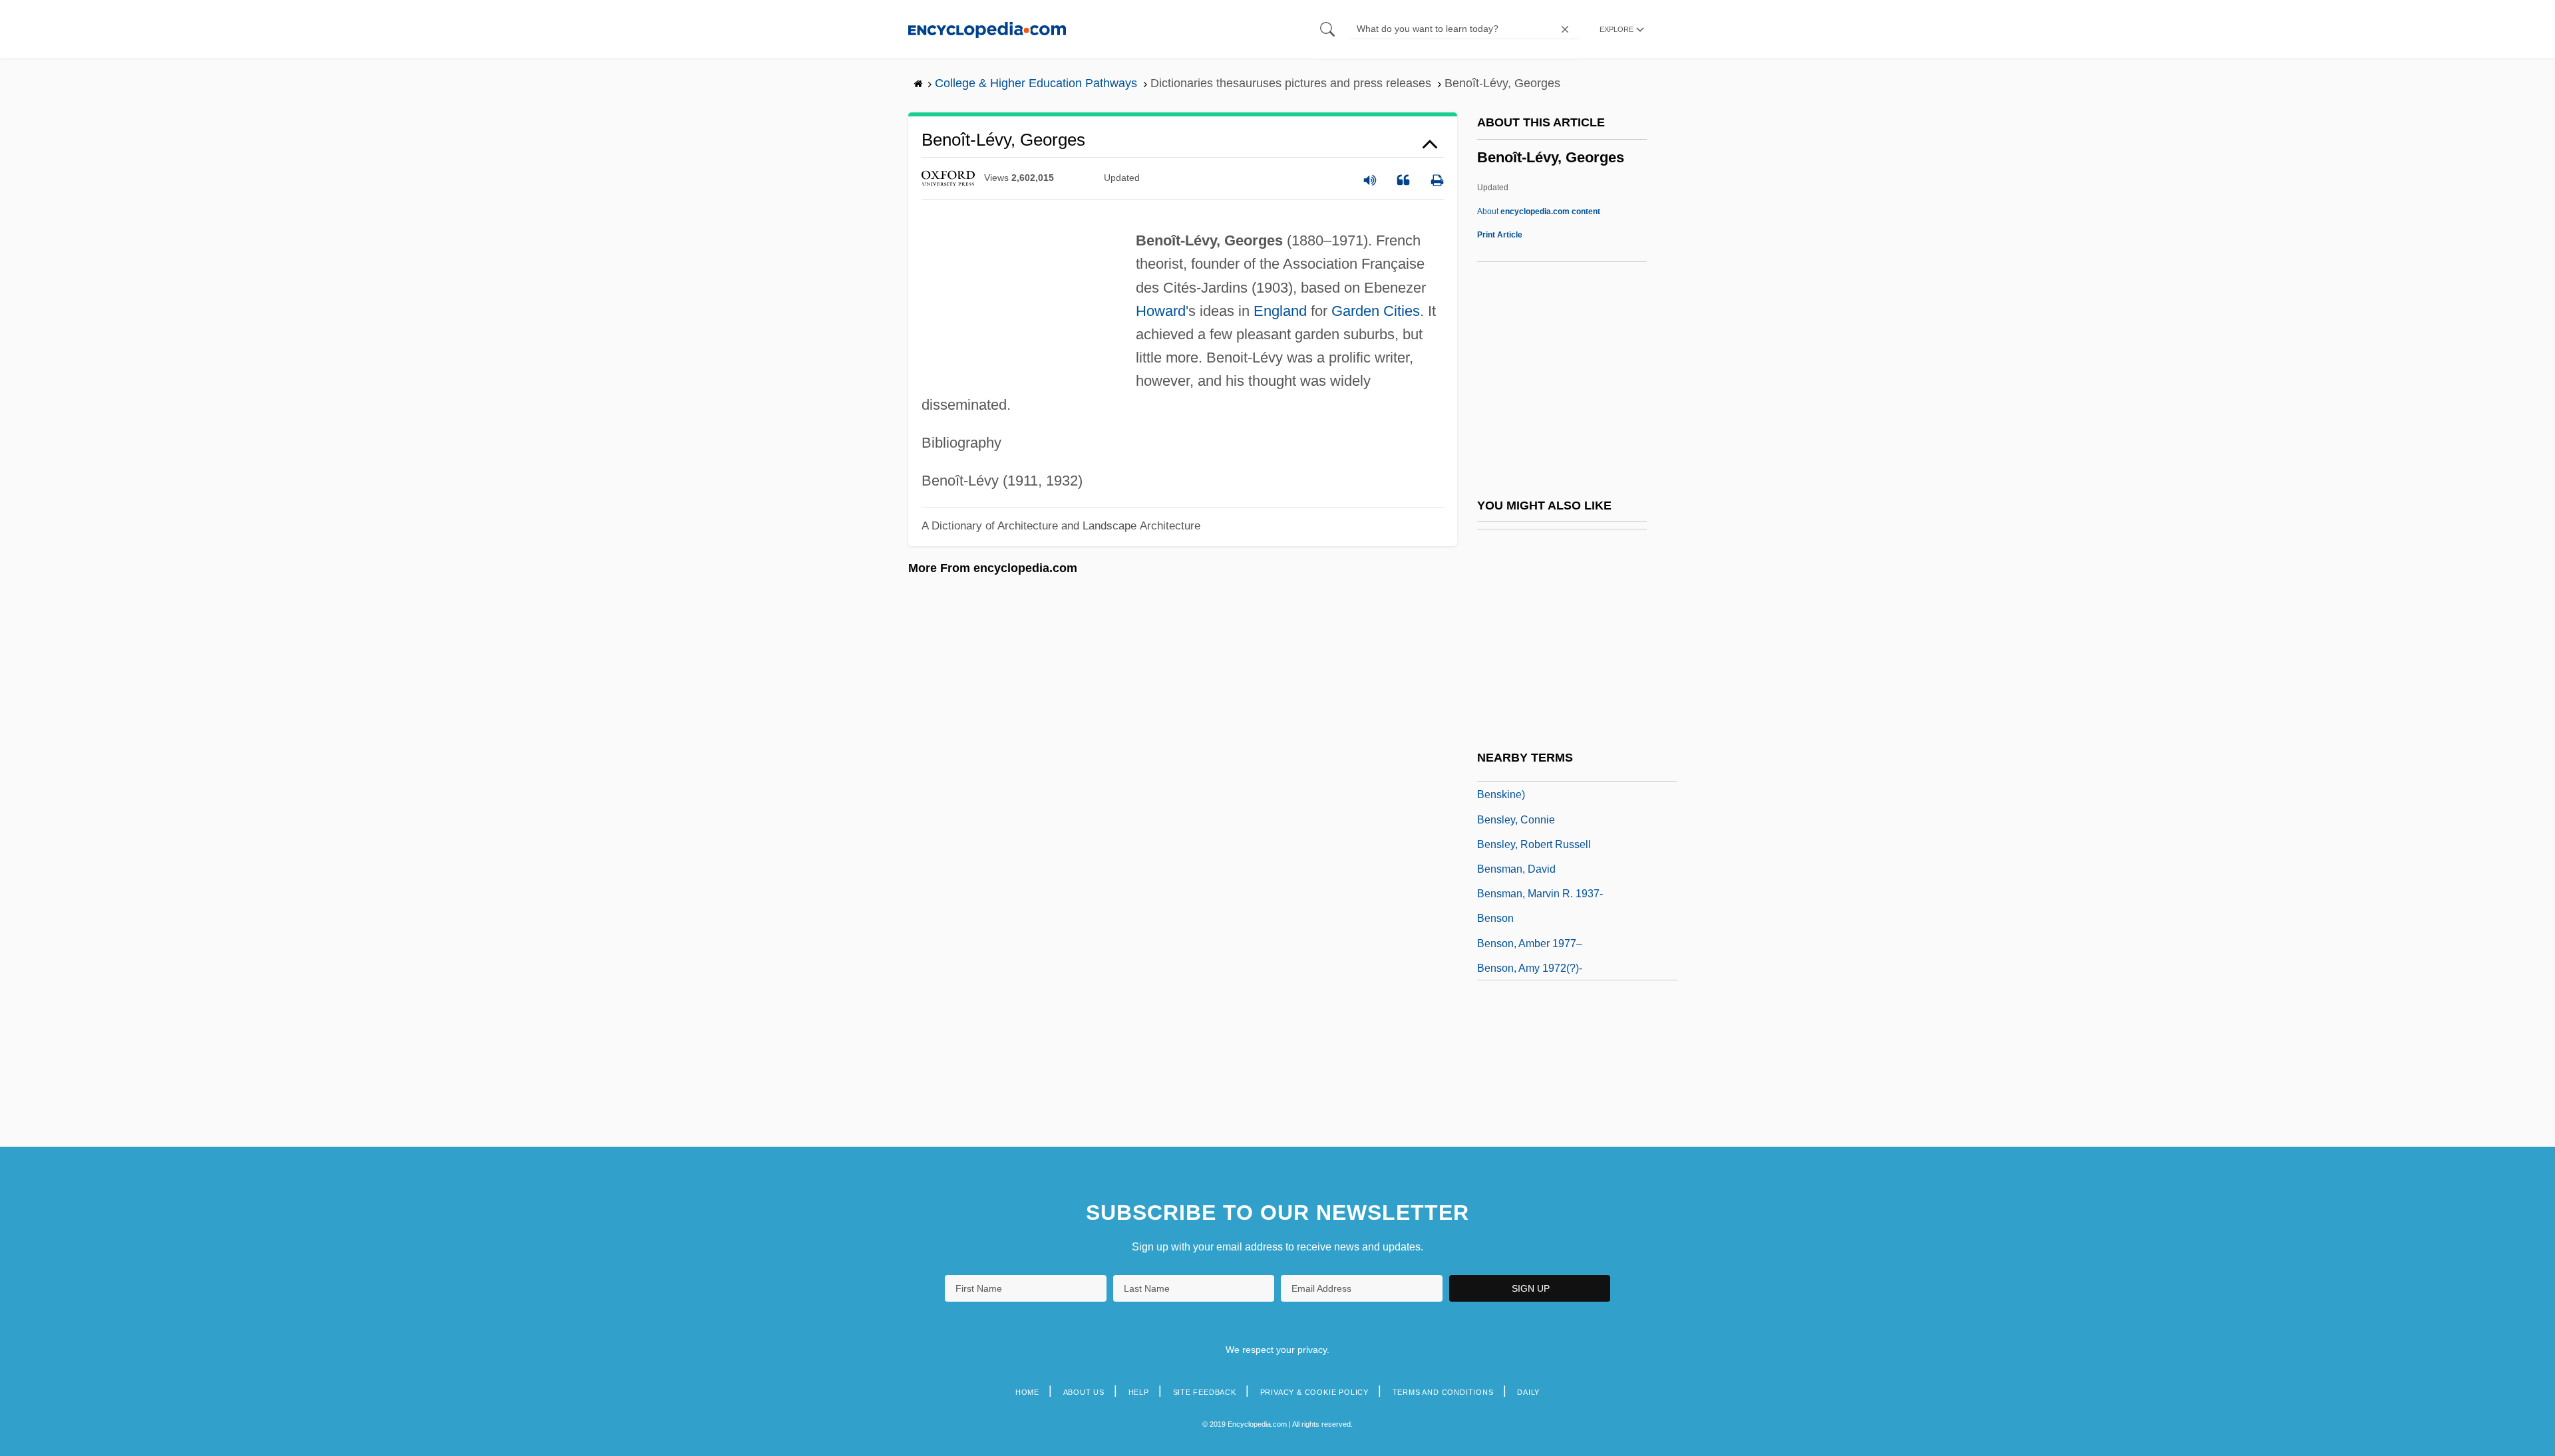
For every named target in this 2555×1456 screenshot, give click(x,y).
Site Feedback (1205, 1392)
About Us (1084, 1392)
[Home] (987, 29)
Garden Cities (1376, 311)
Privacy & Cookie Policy (1314, 1392)
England (1280, 311)
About (1539, 212)
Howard (1161, 311)
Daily (1528, 1392)
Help (1139, 1392)
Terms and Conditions (1443, 1392)
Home (1027, 1392)
